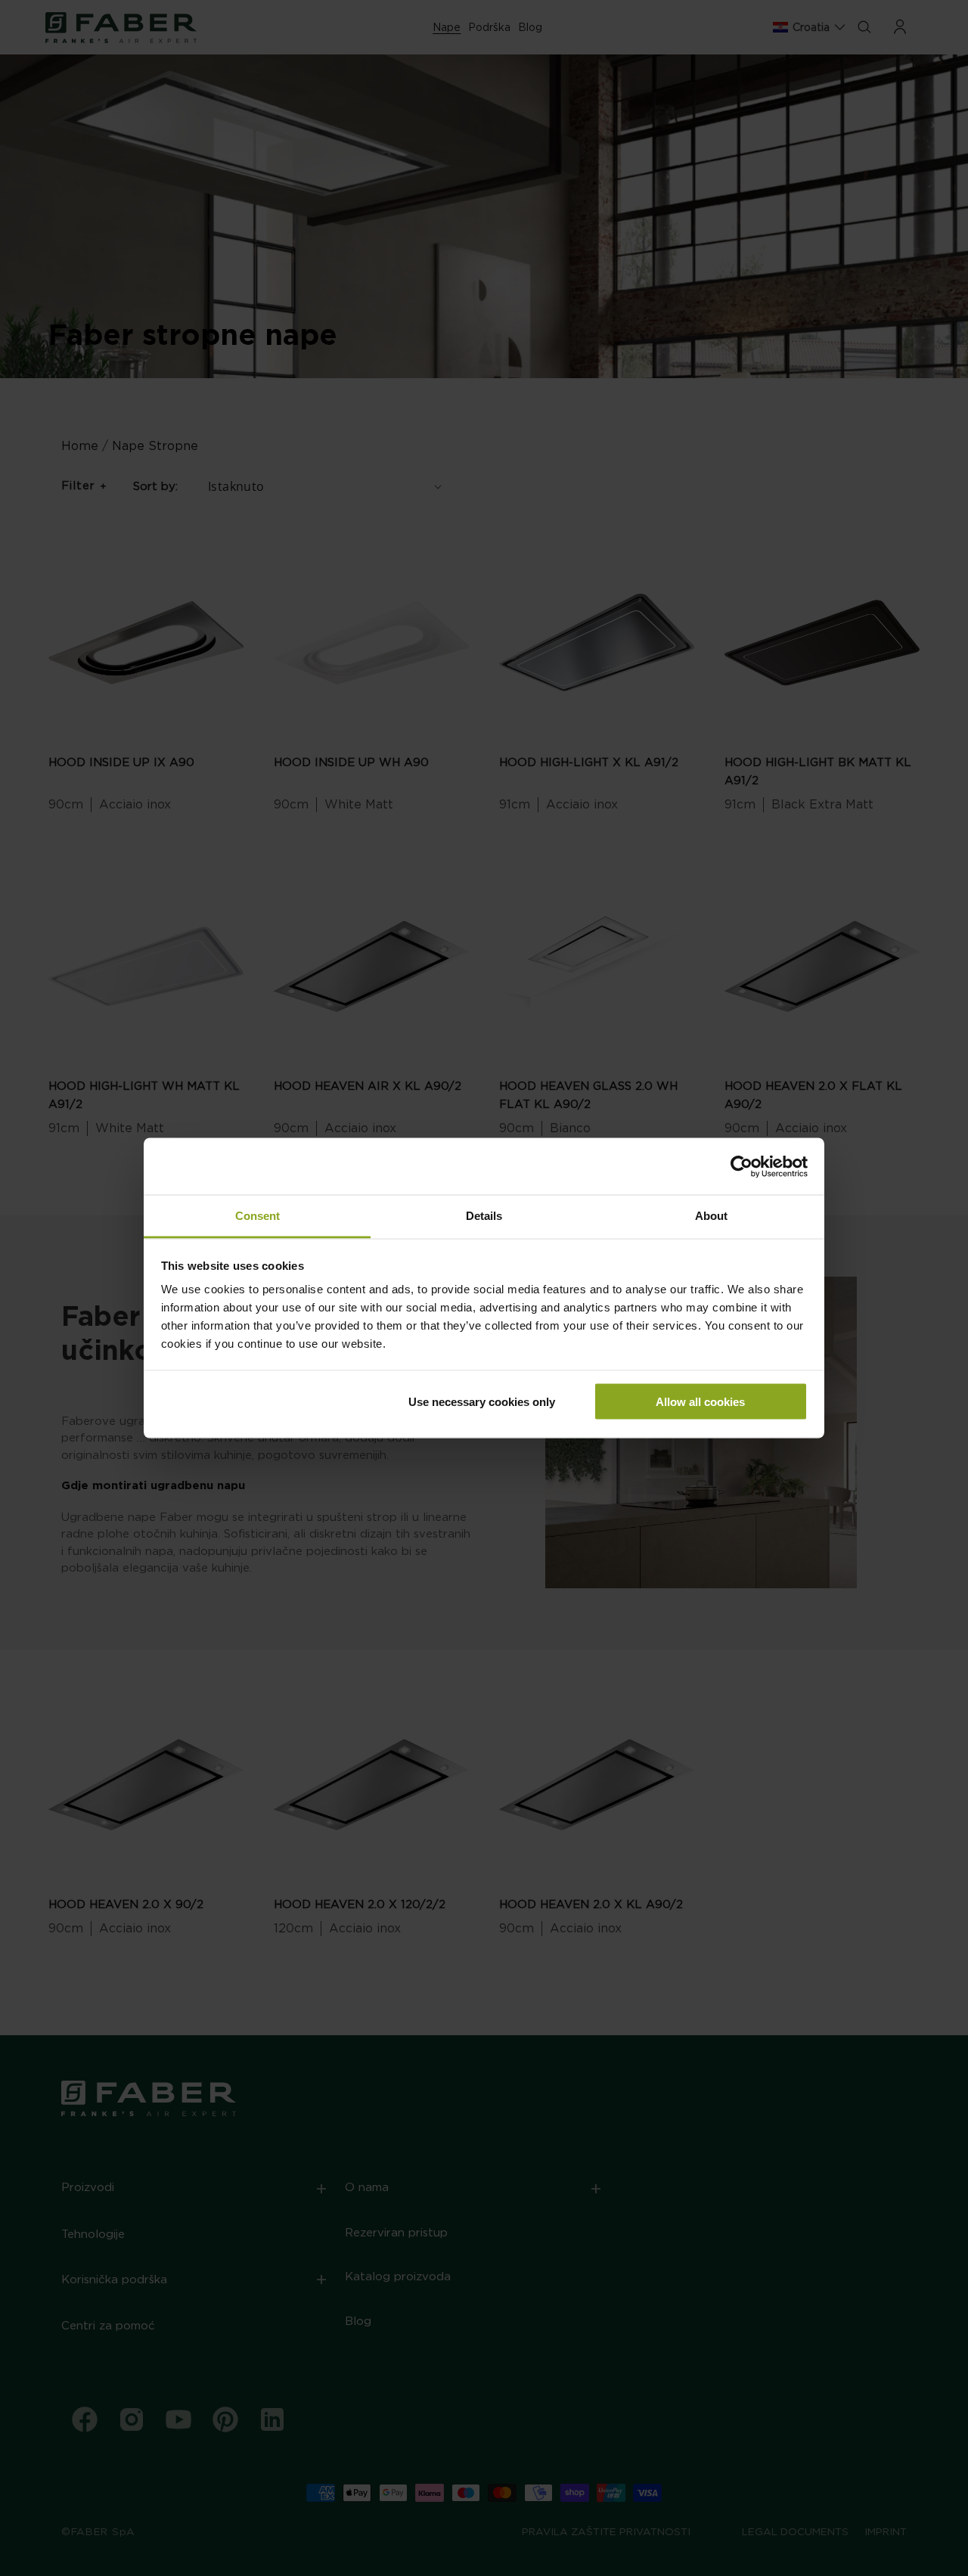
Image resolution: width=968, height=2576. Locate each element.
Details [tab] (484, 1216)
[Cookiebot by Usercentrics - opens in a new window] (742, 1166)
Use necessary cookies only (482, 1401)
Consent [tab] (258, 1216)
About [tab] (711, 1216)
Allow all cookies (700, 1401)
